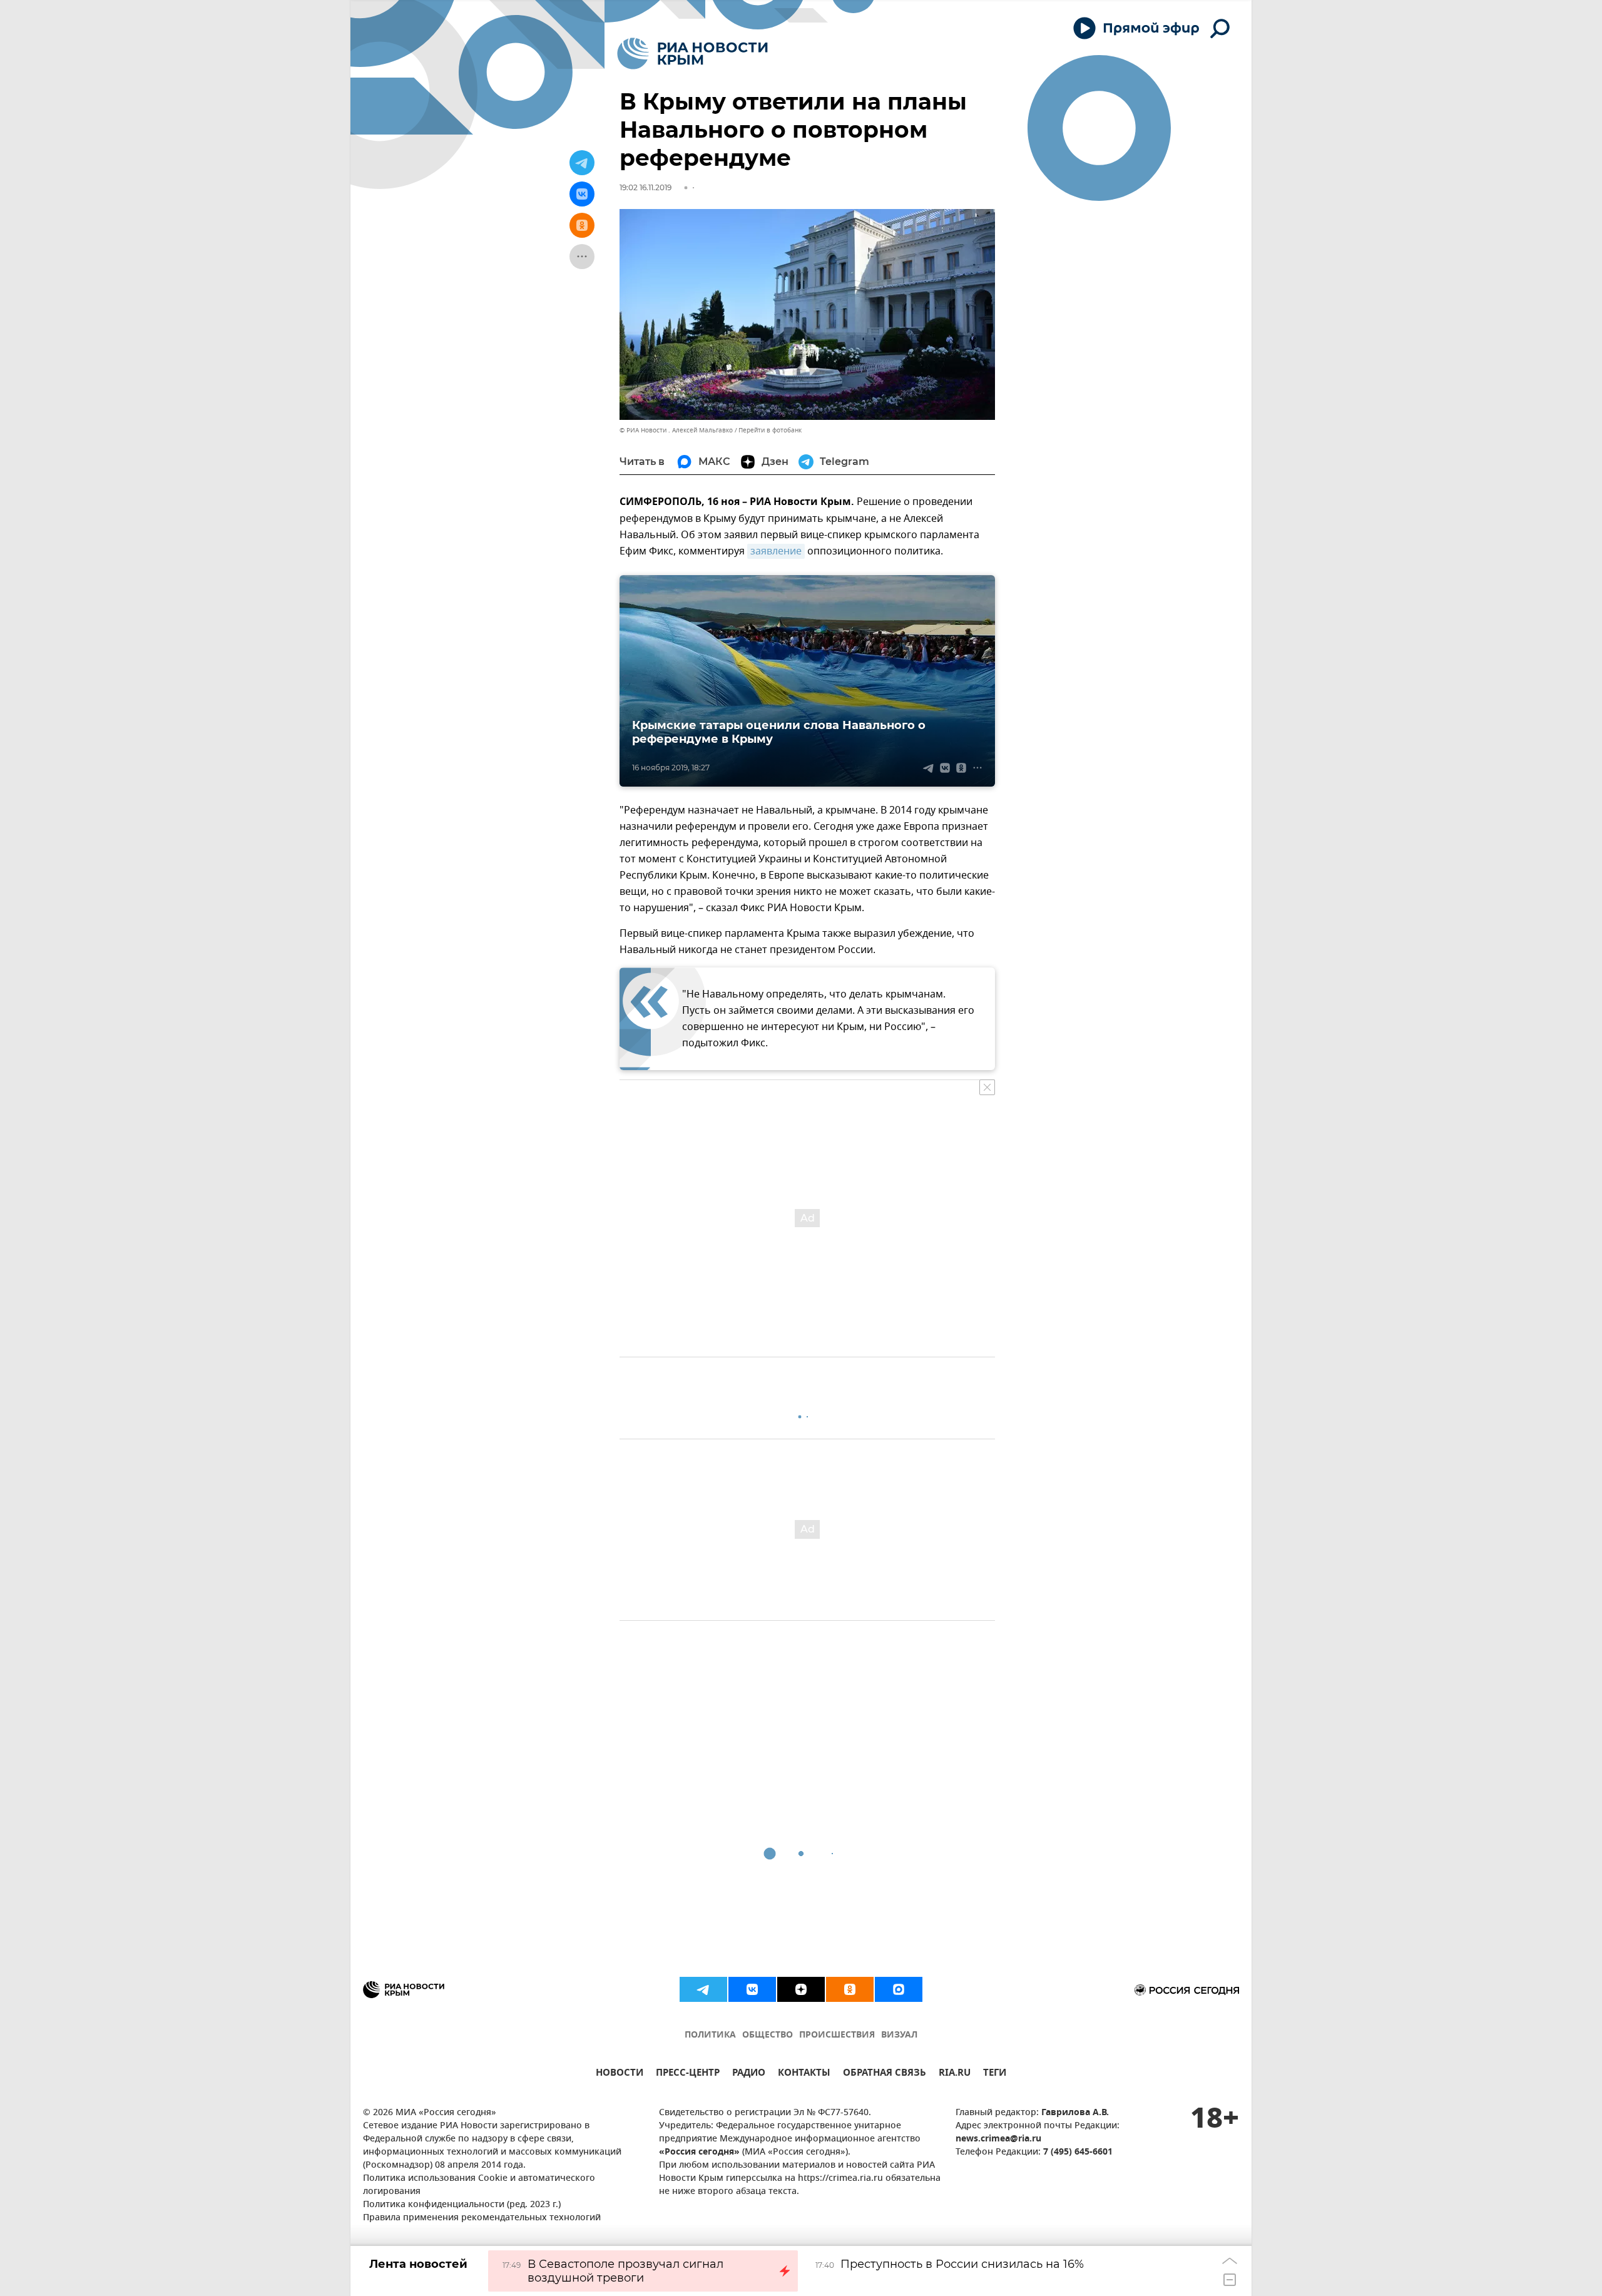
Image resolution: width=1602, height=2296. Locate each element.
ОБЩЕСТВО (768, 2035)
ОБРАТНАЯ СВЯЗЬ (885, 2074)
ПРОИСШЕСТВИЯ (837, 2035)
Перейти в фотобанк (770, 430)
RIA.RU (955, 2074)
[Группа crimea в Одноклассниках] (850, 1989)
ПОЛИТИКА (710, 2035)
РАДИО (749, 2074)
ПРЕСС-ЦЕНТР (688, 2074)
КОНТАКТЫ (804, 2074)
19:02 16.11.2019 (645, 187)
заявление (776, 551)
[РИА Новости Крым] (692, 54)
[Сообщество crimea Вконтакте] (752, 1989)
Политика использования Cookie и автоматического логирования (479, 2185)
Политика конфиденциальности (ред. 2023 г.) (462, 2205)
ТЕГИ (995, 2074)
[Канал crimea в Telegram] (703, 1989)
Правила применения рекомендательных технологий (482, 2218)
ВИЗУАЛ (899, 2035)
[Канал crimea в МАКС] (899, 1989)
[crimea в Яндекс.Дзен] (801, 1989)
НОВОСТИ (620, 2074)
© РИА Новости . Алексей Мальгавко (676, 430)
